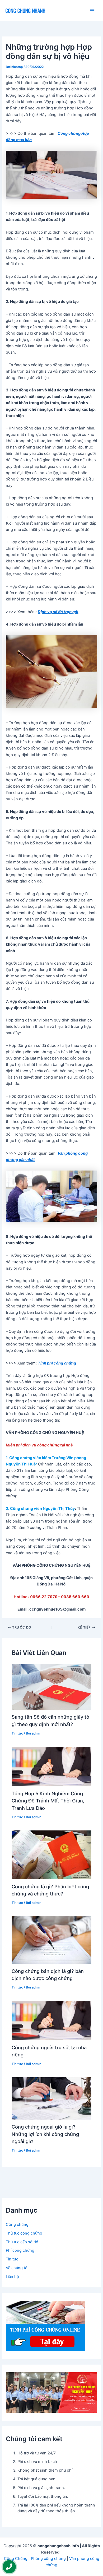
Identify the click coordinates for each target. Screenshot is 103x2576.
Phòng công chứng (48, 2559)
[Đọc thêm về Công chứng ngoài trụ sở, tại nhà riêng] (51, 2020)
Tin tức (17, 1733)
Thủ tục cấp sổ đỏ (22, 2242)
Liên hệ (12, 2277)
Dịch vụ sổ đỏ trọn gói (58, 612)
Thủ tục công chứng (24, 2233)
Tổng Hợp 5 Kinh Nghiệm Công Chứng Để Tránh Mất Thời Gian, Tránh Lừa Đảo (48, 1801)
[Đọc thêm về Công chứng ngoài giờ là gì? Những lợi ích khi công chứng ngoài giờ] (51, 2098)
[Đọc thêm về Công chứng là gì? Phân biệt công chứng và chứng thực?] (51, 1854)
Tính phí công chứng (57, 1363)
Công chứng (17, 2224)
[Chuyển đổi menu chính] (92, 11)
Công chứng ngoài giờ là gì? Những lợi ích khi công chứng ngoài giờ (45, 2134)
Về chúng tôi (17, 2268)
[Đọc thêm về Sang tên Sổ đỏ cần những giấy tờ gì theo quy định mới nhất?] (51, 1686)
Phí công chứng (20, 2250)
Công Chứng (16, 2559)
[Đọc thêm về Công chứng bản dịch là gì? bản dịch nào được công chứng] (51, 1940)
